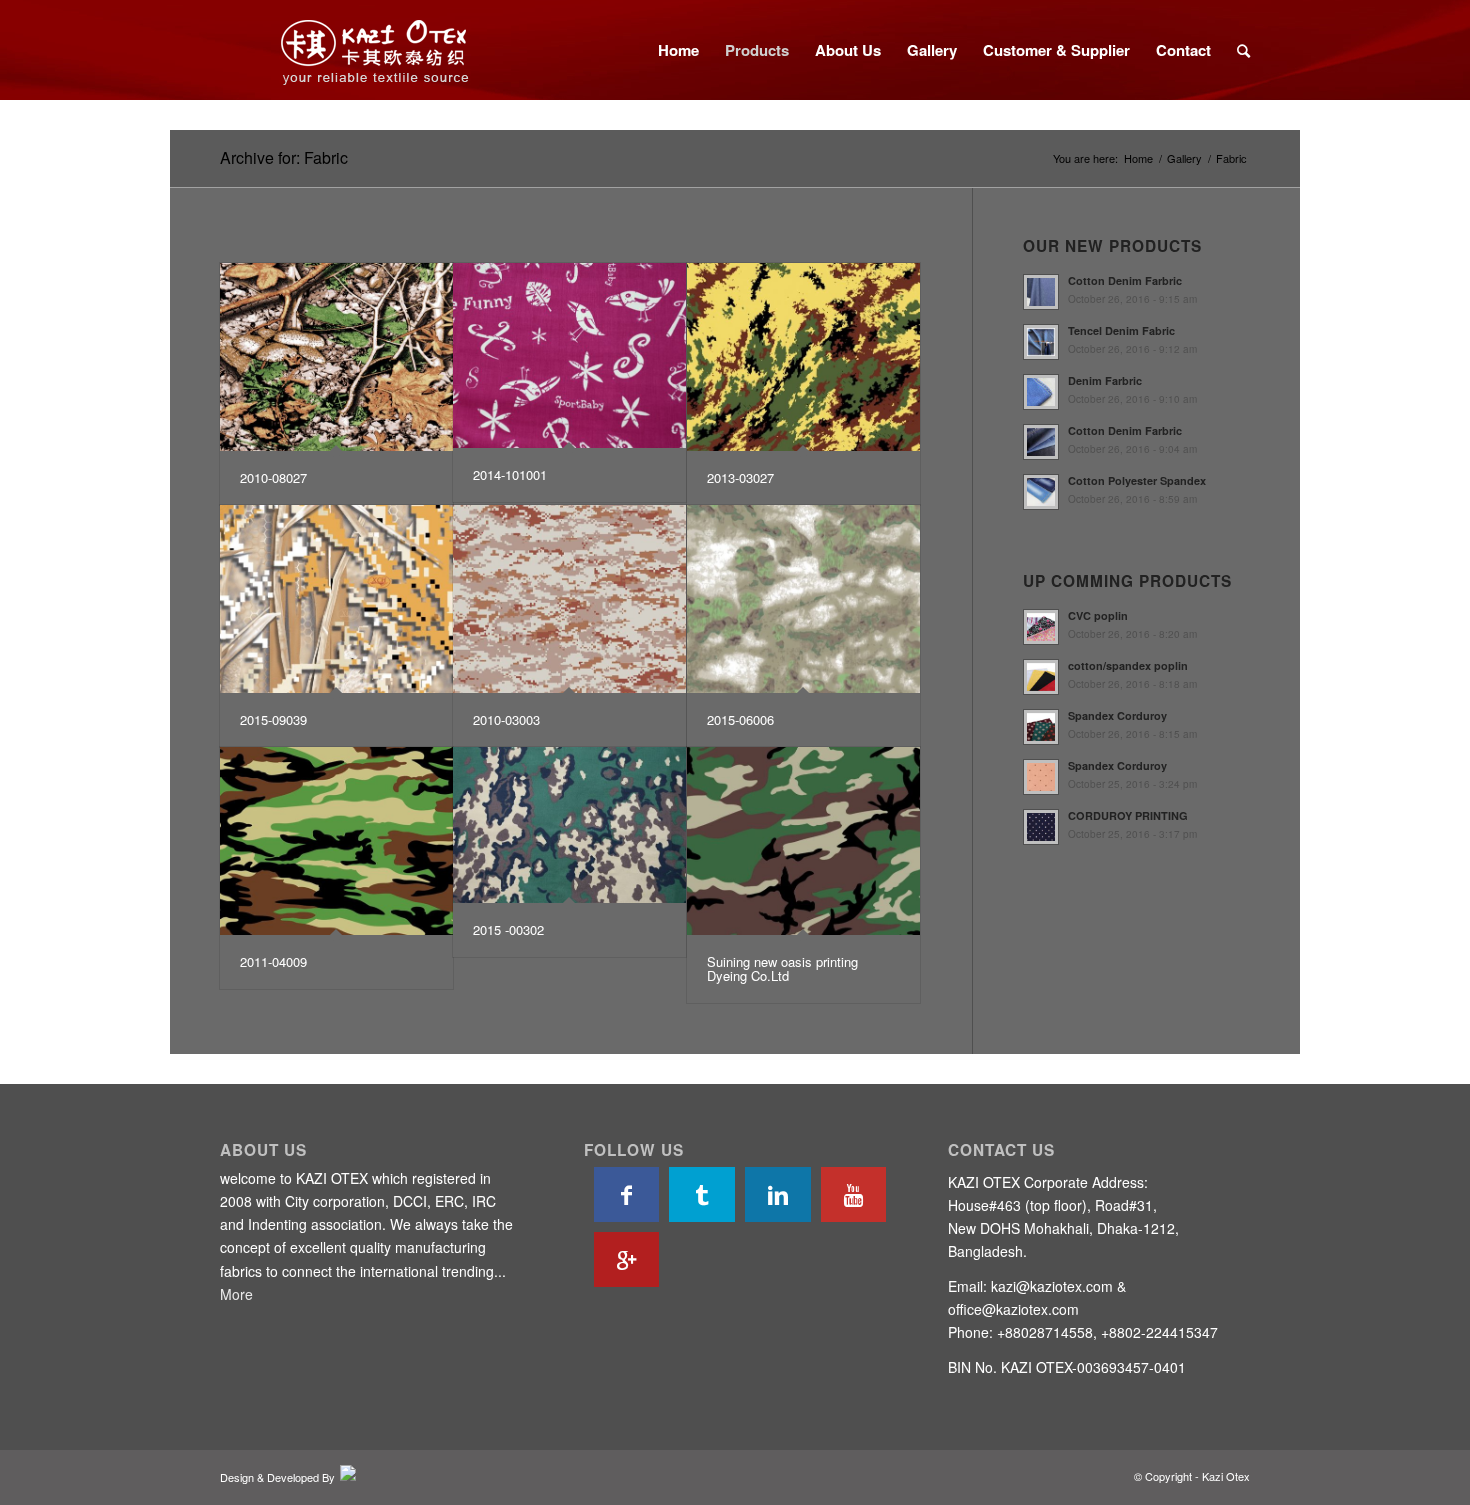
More (236, 1294)
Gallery (1184, 158)
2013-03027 (740, 477)
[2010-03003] (569, 599)
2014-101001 (510, 474)
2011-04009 (273, 961)
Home (1138, 158)
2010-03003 (506, 719)
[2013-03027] (803, 357)
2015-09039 (273, 719)
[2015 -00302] (569, 825)
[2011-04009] (336, 841)
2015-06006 (740, 719)
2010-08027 (273, 477)
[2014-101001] (569, 355)
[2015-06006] (803, 599)
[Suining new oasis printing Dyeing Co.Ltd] (803, 841)
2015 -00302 (508, 929)
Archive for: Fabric (284, 157)
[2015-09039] (336, 599)
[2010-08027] (336, 357)
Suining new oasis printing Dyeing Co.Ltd (782, 968)
